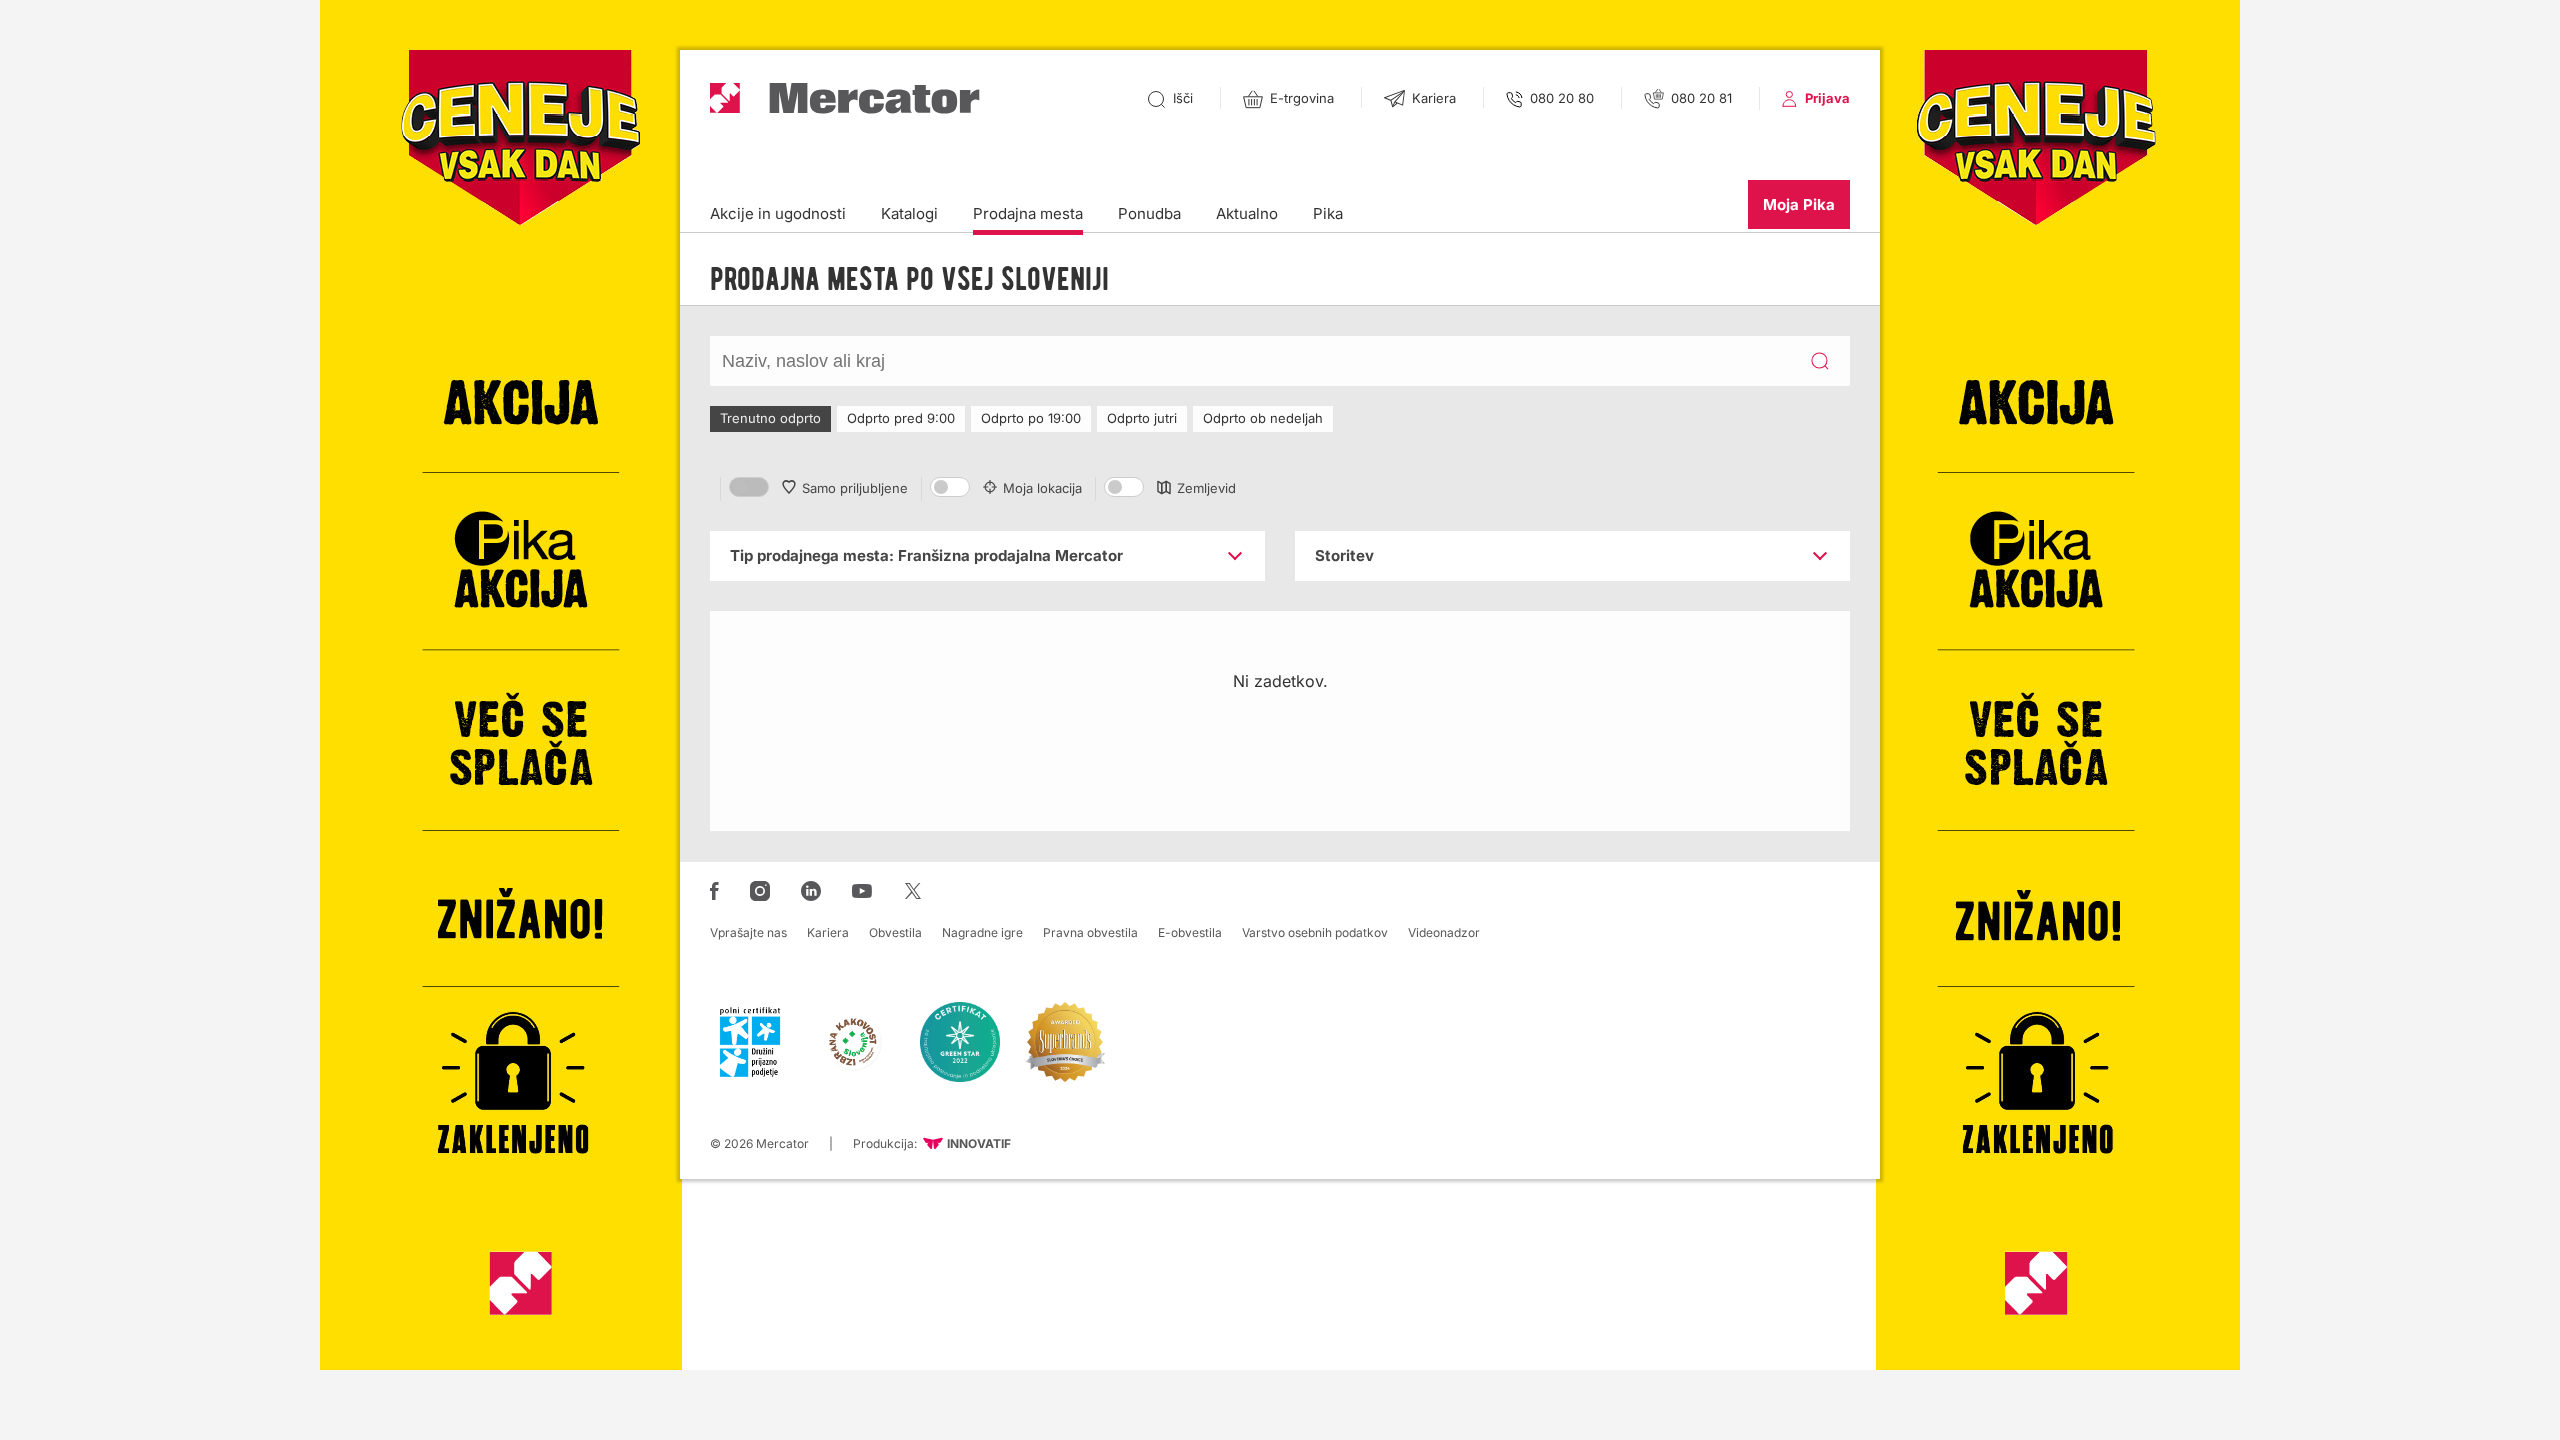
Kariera (828, 932)
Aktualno (1247, 213)
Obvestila (895, 932)
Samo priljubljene (855, 488)
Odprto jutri (1142, 418)
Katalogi (909, 213)
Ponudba (1149, 213)
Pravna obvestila (1090, 932)
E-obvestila (1190, 932)
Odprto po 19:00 (1031, 418)
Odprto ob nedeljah (1263, 418)
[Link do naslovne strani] (845, 98)
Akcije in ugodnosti (778, 213)
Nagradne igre (982, 932)
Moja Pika (1799, 204)
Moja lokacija (1042, 488)
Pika (1328, 213)
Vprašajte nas (748, 932)
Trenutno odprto (770, 418)
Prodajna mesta (1028, 213)
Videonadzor (1444, 932)
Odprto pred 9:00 (901, 418)
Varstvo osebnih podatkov (1315, 932)
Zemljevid (1206, 488)
